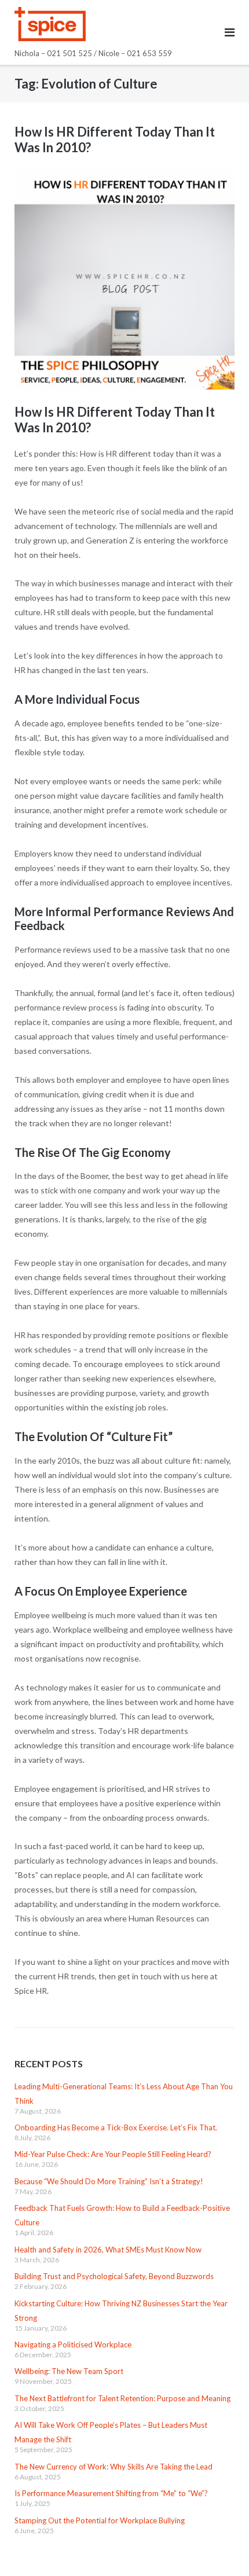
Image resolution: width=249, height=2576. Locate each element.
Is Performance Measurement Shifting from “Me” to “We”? (111, 2493)
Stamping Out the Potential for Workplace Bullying (100, 2520)
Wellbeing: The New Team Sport (69, 2371)
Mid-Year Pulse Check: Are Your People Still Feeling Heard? (113, 2154)
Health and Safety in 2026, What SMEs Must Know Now (108, 2250)
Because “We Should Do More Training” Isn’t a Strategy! (109, 2181)
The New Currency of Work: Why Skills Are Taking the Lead (113, 2467)
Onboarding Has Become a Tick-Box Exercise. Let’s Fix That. (116, 2127)
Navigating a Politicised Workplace (73, 2345)
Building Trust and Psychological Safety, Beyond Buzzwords (114, 2276)
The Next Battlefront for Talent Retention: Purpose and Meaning (122, 2398)
